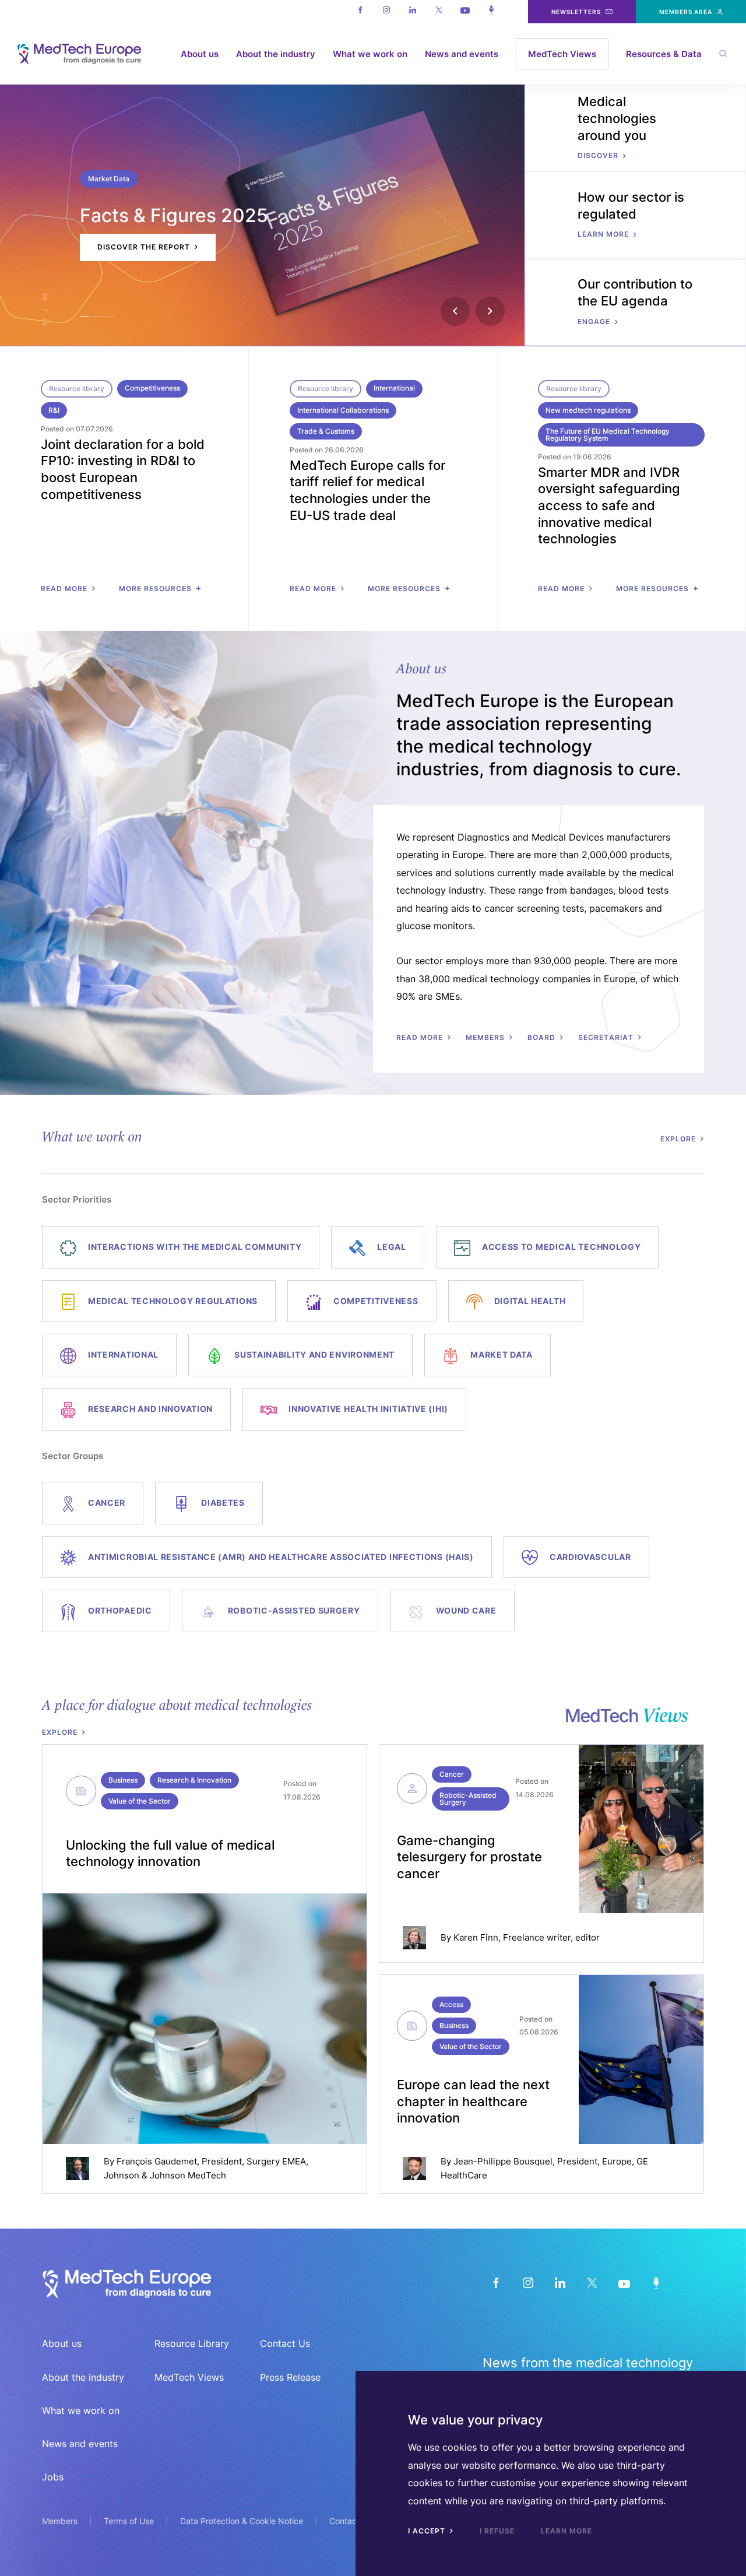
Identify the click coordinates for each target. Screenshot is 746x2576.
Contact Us (285, 2343)
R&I (54, 410)
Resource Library (192, 2343)
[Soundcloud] (491, 12)
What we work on (370, 54)
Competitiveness (152, 388)
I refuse (497, 2531)
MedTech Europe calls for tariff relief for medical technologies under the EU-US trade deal (367, 490)
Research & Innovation (194, 1780)
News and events (462, 54)
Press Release (290, 2377)
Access (451, 2004)
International (394, 388)
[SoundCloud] (656, 2282)
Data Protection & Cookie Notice (242, 2521)
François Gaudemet (157, 2161)
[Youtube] (465, 12)
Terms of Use (129, 2521)
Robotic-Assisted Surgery (468, 1799)
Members (60, 2521)
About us (200, 54)
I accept (428, 2531)
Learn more (566, 2531)
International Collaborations (343, 410)
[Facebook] (360, 12)
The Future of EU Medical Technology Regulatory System (608, 435)
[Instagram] (386, 12)
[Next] (490, 311)
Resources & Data (664, 54)
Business (123, 1780)
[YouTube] (624, 2282)
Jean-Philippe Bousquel (503, 2161)
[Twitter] (439, 12)
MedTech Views (562, 54)
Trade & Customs (326, 431)
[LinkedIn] (560, 2282)
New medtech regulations (588, 410)
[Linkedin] (412, 12)
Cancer (452, 1774)
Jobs (53, 2477)
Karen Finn (476, 1937)
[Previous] (455, 311)
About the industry (276, 54)
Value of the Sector (140, 1801)
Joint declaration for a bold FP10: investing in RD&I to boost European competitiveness (123, 469)
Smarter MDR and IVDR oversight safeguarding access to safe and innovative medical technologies (609, 505)
